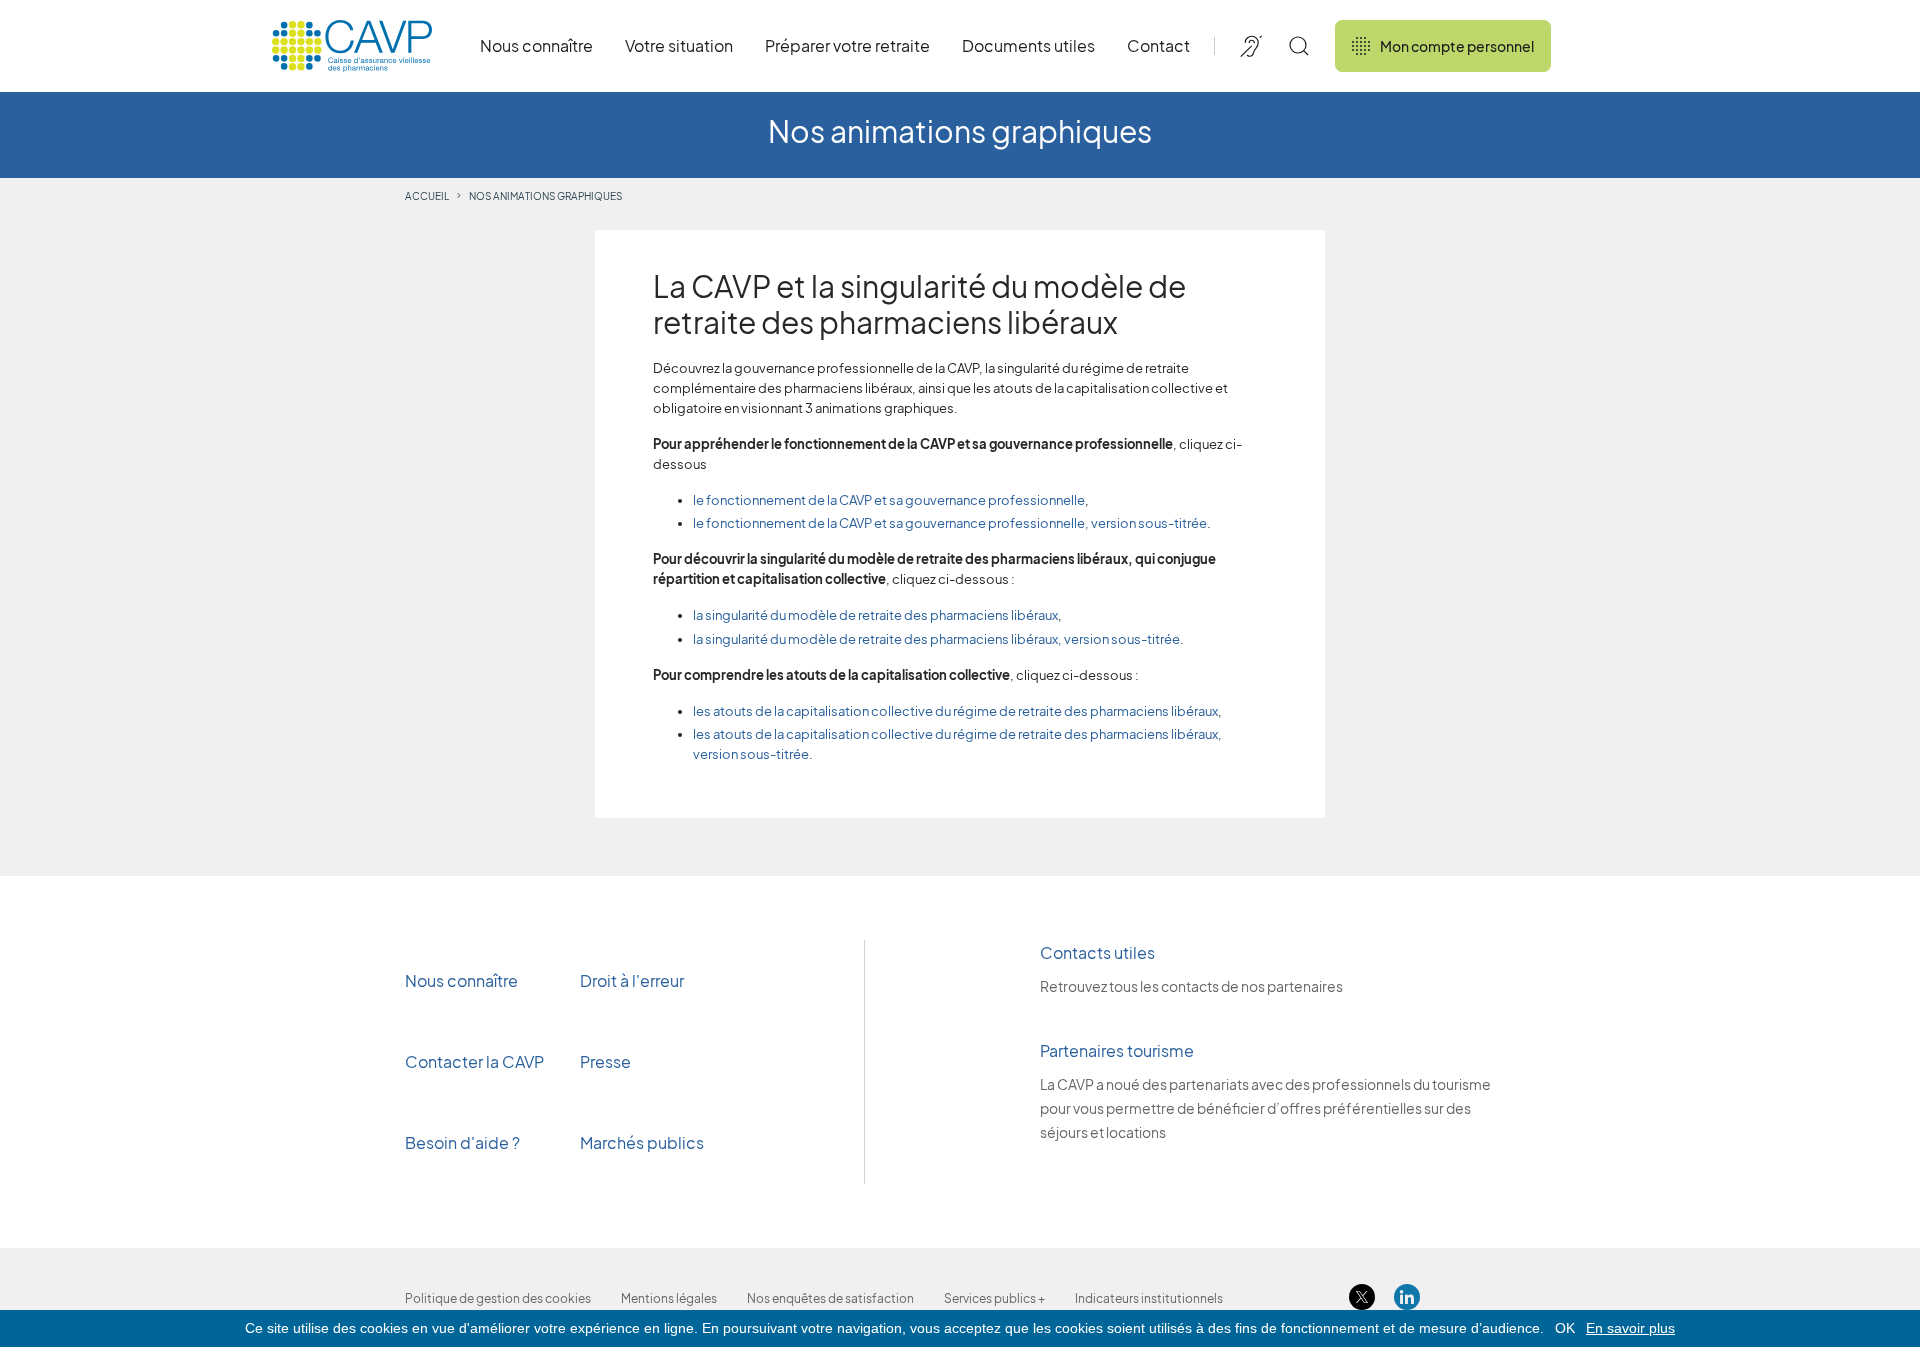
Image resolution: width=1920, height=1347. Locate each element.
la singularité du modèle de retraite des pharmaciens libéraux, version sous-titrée (936, 639)
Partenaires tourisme (1117, 1050)
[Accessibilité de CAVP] (1251, 46)
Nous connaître (536, 45)
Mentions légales (669, 1298)
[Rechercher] (1299, 46)
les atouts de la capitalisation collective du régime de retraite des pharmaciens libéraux (955, 711)
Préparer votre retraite (847, 45)
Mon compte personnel (1457, 46)
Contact (1158, 45)
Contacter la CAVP (474, 1061)
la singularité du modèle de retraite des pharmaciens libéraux (875, 615)
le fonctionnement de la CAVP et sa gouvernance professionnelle (889, 500)
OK (1565, 1328)
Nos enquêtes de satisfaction (830, 1298)
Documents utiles (1028, 45)
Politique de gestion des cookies (498, 1298)
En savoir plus (1630, 1328)
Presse (607, 1061)
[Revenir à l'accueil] (352, 46)
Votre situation (679, 45)
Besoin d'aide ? (462, 1142)
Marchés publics (642, 1142)
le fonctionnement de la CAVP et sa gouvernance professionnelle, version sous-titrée (950, 523)
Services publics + (994, 1298)
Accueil (427, 196)
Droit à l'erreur (632, 980)
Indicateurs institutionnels (1149, 1298)
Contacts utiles (1097, 952)
